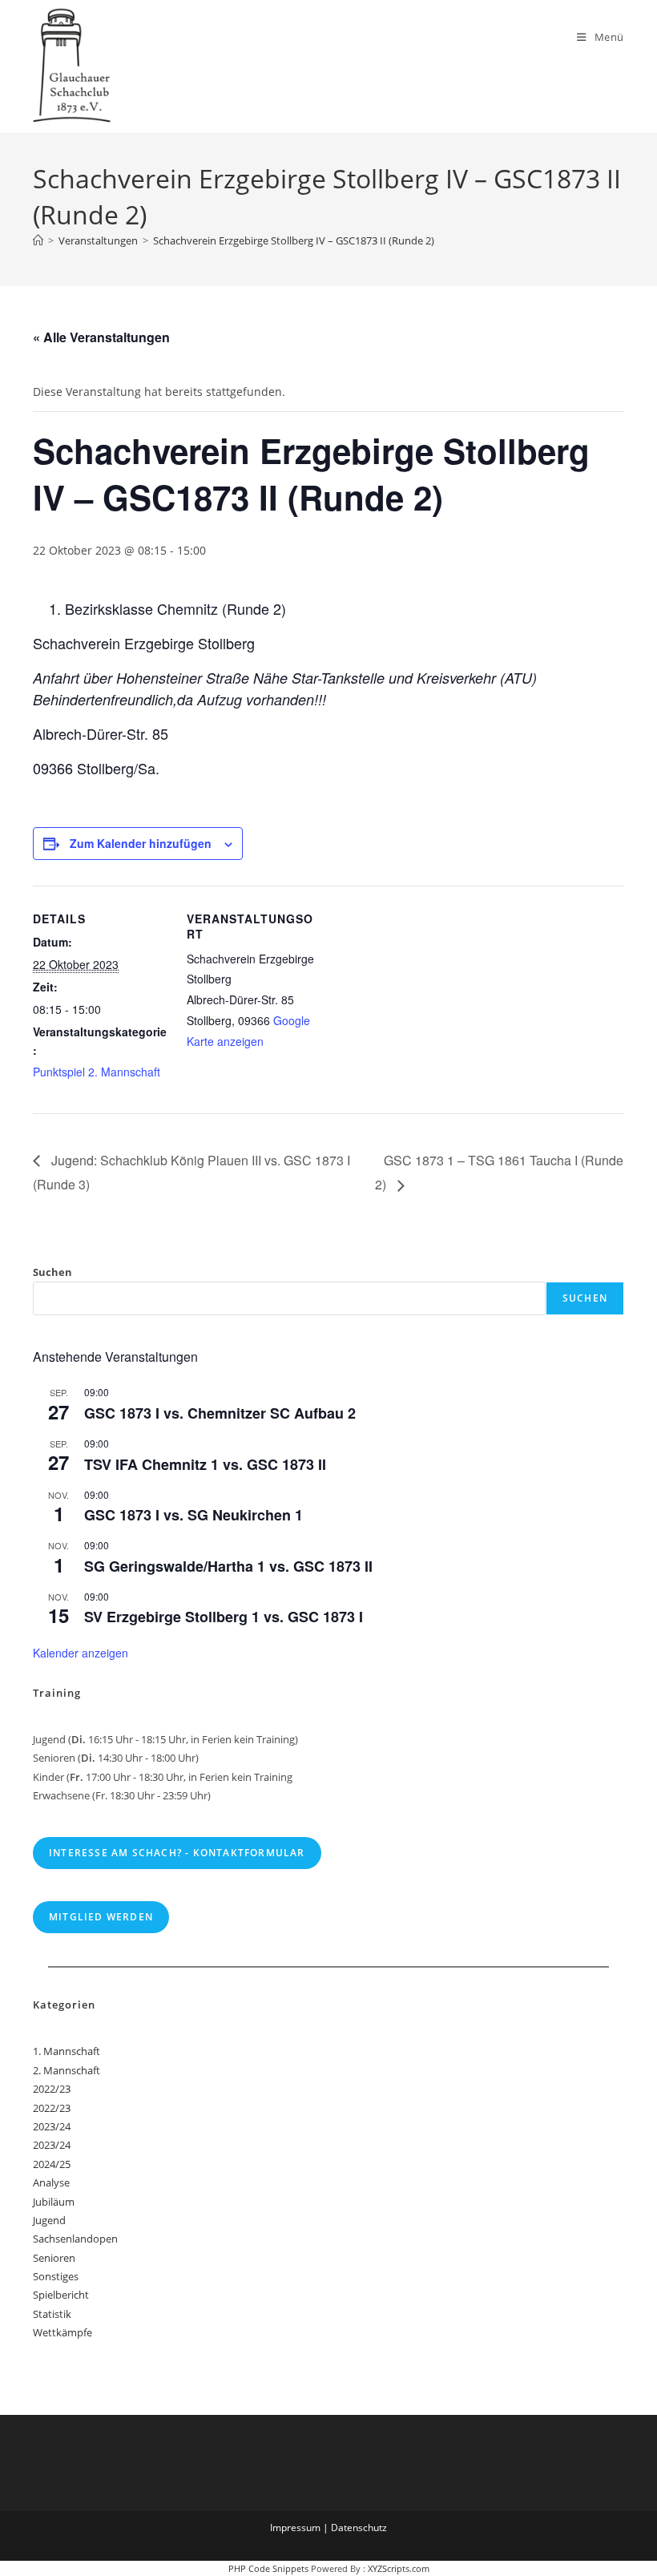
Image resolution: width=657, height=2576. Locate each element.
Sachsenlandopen (75, 2239)
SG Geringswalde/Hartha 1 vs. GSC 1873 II (228, 1566)
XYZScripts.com (399, 2568)
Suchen (52, 1272)
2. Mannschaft (67, 2070)
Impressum (295, 2528)
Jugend (49, 2220)
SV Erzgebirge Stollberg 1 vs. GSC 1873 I (224, 1617)
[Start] (38, 240)
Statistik (52, 2314)
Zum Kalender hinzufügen (141, 843)
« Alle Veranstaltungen (101, 337)
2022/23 (52, 2089)
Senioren (54, 2258)
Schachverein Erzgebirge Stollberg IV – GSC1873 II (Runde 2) (294, 240)
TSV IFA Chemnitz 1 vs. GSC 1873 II (205, 1464)
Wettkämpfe (62, 2332)
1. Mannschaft (67, 2051)
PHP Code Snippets (268, 2568)
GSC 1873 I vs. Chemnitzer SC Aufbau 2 (220, 1413)
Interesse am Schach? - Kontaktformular (177, 1853)
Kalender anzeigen (81, 1653)
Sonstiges (56, 2276)
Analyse (51, 2182)
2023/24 (52, 2126)
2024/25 (52, 2164)
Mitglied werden (101, 1917)
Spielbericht (61, 2295)
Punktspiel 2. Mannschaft (97, 1072)
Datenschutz (359, 2528)
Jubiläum (54, 2202)
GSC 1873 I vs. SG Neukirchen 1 (193, 1515)
